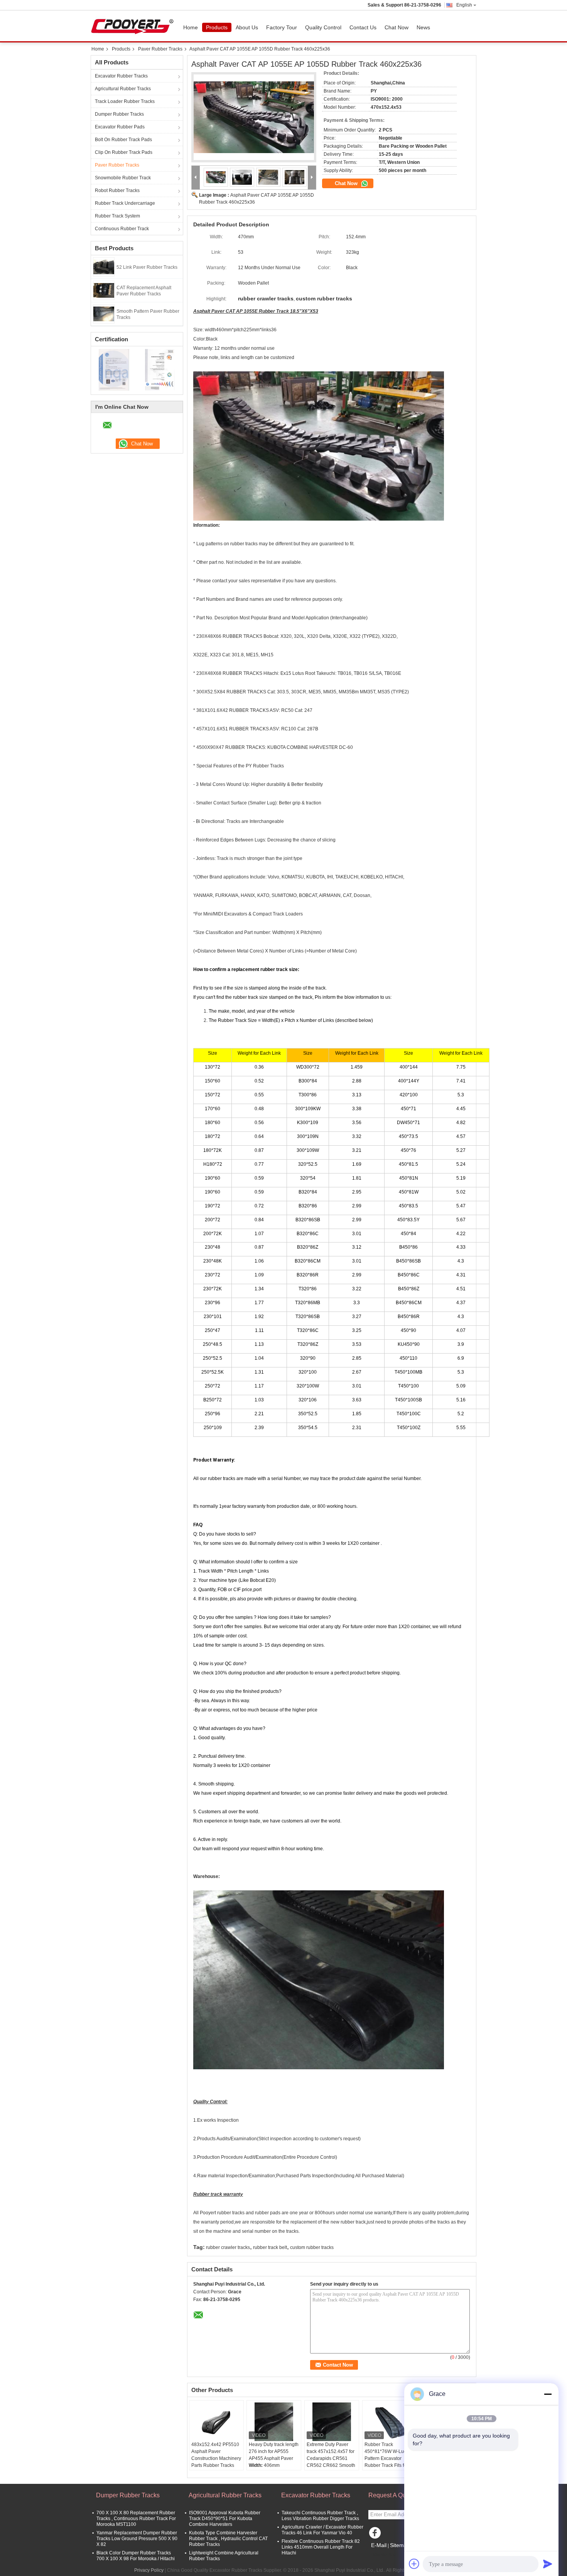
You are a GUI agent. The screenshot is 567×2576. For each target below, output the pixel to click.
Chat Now (397, 27)
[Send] (548, 2564)
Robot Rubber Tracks (117, 191)
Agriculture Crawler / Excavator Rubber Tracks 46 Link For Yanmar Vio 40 (322, 2530)
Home (191, 27)
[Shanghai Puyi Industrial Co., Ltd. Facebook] (376, 2535)
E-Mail (379, 2545)
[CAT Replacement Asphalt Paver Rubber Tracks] (104, 290)
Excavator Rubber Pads (120, 127)
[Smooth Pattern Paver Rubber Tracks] (104, 314)
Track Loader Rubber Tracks (125, 101)
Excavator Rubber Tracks (121, 76)
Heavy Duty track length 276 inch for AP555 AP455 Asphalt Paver (274, 2451)
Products (217, 27)
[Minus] (548, 2394)
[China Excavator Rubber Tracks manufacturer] (134, 26)
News (423, 27)
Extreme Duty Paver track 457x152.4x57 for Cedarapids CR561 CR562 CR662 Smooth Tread (331, 2458)
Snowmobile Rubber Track (123, 178)
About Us (247, 27)
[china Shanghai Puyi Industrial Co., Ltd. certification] (114, 369)
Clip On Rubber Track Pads (124, 152)
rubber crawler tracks (228, 2247)
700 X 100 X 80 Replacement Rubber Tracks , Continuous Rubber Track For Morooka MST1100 (136, 2519)
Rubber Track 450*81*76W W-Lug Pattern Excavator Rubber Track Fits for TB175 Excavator (386, 2458)
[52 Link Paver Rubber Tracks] (104, 266)
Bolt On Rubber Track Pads (123, 140)
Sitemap (400, 2545)
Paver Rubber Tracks (160, 49)
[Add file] (414, 2564)
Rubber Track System (117, 216)
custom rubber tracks (312, 2247)
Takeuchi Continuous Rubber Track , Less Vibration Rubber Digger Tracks (320, 2516)
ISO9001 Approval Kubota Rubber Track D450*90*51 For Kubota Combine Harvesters (225, 2519)
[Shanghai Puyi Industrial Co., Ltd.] (196, 178)
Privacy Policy (149, 2570)
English (464, 5)
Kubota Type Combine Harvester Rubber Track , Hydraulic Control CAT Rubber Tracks (228, 2539)
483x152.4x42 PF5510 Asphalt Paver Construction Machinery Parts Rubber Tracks (216, 2455)
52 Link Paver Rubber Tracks (147, 267)
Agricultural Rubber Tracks (123, 89)
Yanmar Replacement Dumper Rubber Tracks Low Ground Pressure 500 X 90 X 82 (137, 2539)
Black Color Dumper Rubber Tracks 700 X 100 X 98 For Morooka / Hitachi (136, 2556)
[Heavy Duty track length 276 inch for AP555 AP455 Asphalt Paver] (274, 2422)
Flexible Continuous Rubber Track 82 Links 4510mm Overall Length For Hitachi (321, 2547)
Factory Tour (282, 27)
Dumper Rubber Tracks (119, 114)
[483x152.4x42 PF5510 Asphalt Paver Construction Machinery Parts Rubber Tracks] (216, 2422)
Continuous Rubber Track (122, 229)
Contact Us (363, 27)
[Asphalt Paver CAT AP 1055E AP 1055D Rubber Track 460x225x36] (254, 117)
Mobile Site (385, 2555)
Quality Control (323, 27)
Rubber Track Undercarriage (125, 203)
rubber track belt (270, 2247)
